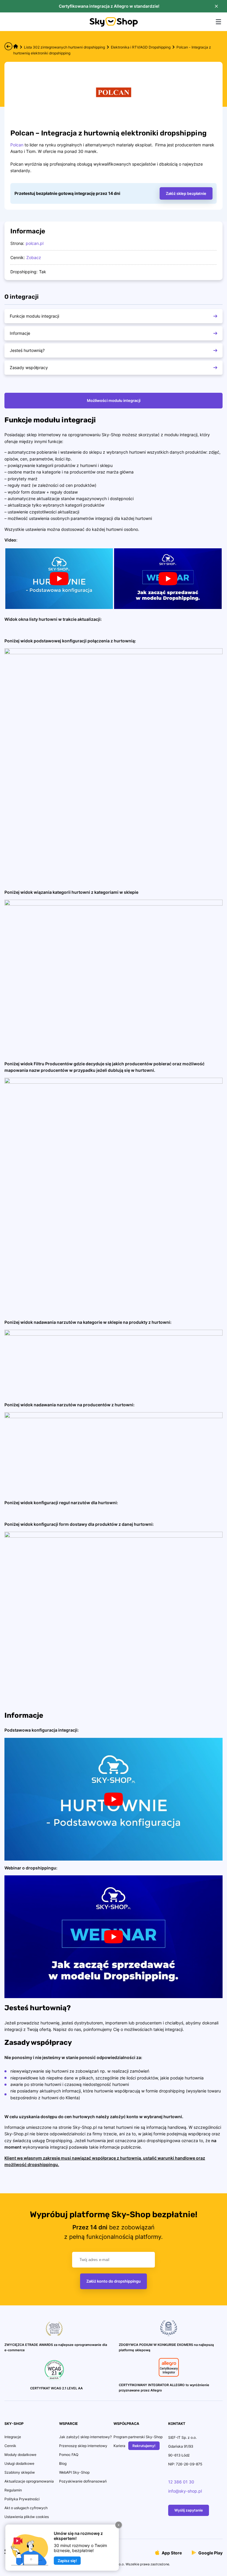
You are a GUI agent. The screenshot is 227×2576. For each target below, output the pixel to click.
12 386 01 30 (181, 2482)
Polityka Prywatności (22, 2499)
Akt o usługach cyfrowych (26, 2508)
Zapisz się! (67, 2561)
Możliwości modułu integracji (114, 400)
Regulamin (13, 2490)
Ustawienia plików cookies (27, 2517)
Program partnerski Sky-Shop (138, 2437)
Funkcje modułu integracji (34, 316)
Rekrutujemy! (144, 2446)
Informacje (20, 333)
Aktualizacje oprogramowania (29, 2481)
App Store (171, 2552)
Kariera (119, 2446)
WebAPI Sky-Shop (74, 2472)
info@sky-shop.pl (185, 2491)
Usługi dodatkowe (19, 2463)
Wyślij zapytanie (189, 2510)
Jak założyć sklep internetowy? (85, 2437)
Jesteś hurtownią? (27, 350)
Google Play (210, 2552)
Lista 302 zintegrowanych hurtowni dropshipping (64, 47)
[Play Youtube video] (59, 579)
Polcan (17, 145)
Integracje (13, 2437)
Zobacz (34, 257)
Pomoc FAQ (69, 2455)
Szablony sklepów (20, 2472)
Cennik (10, 2446)
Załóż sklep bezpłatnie (186, 193)
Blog (63, 2463)
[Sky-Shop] (114, 25)
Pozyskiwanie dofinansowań (83, 2481)
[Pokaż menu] (218, 22)
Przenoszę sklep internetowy (83, 2446)
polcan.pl (35, 243)
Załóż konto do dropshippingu (113, 2281)
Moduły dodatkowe (20, 2455)
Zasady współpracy (29, 367)
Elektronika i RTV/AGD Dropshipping (141, 47)
